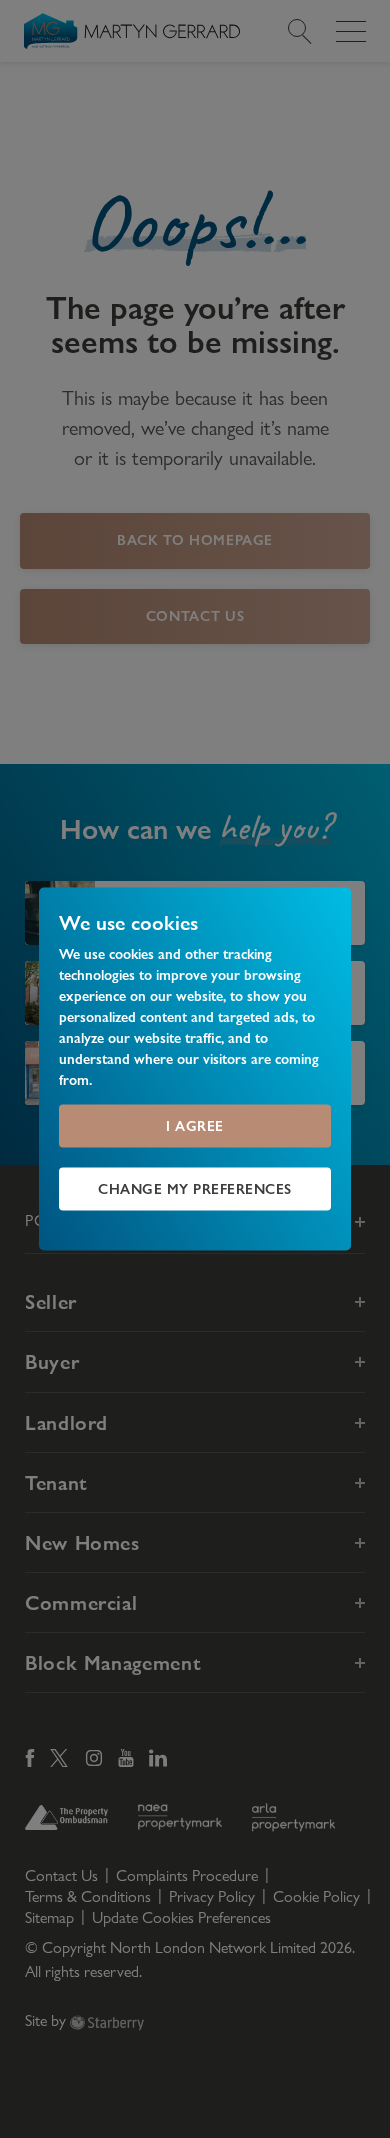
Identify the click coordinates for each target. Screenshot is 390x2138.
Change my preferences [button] (195, 1189)
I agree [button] (195, 1126)
